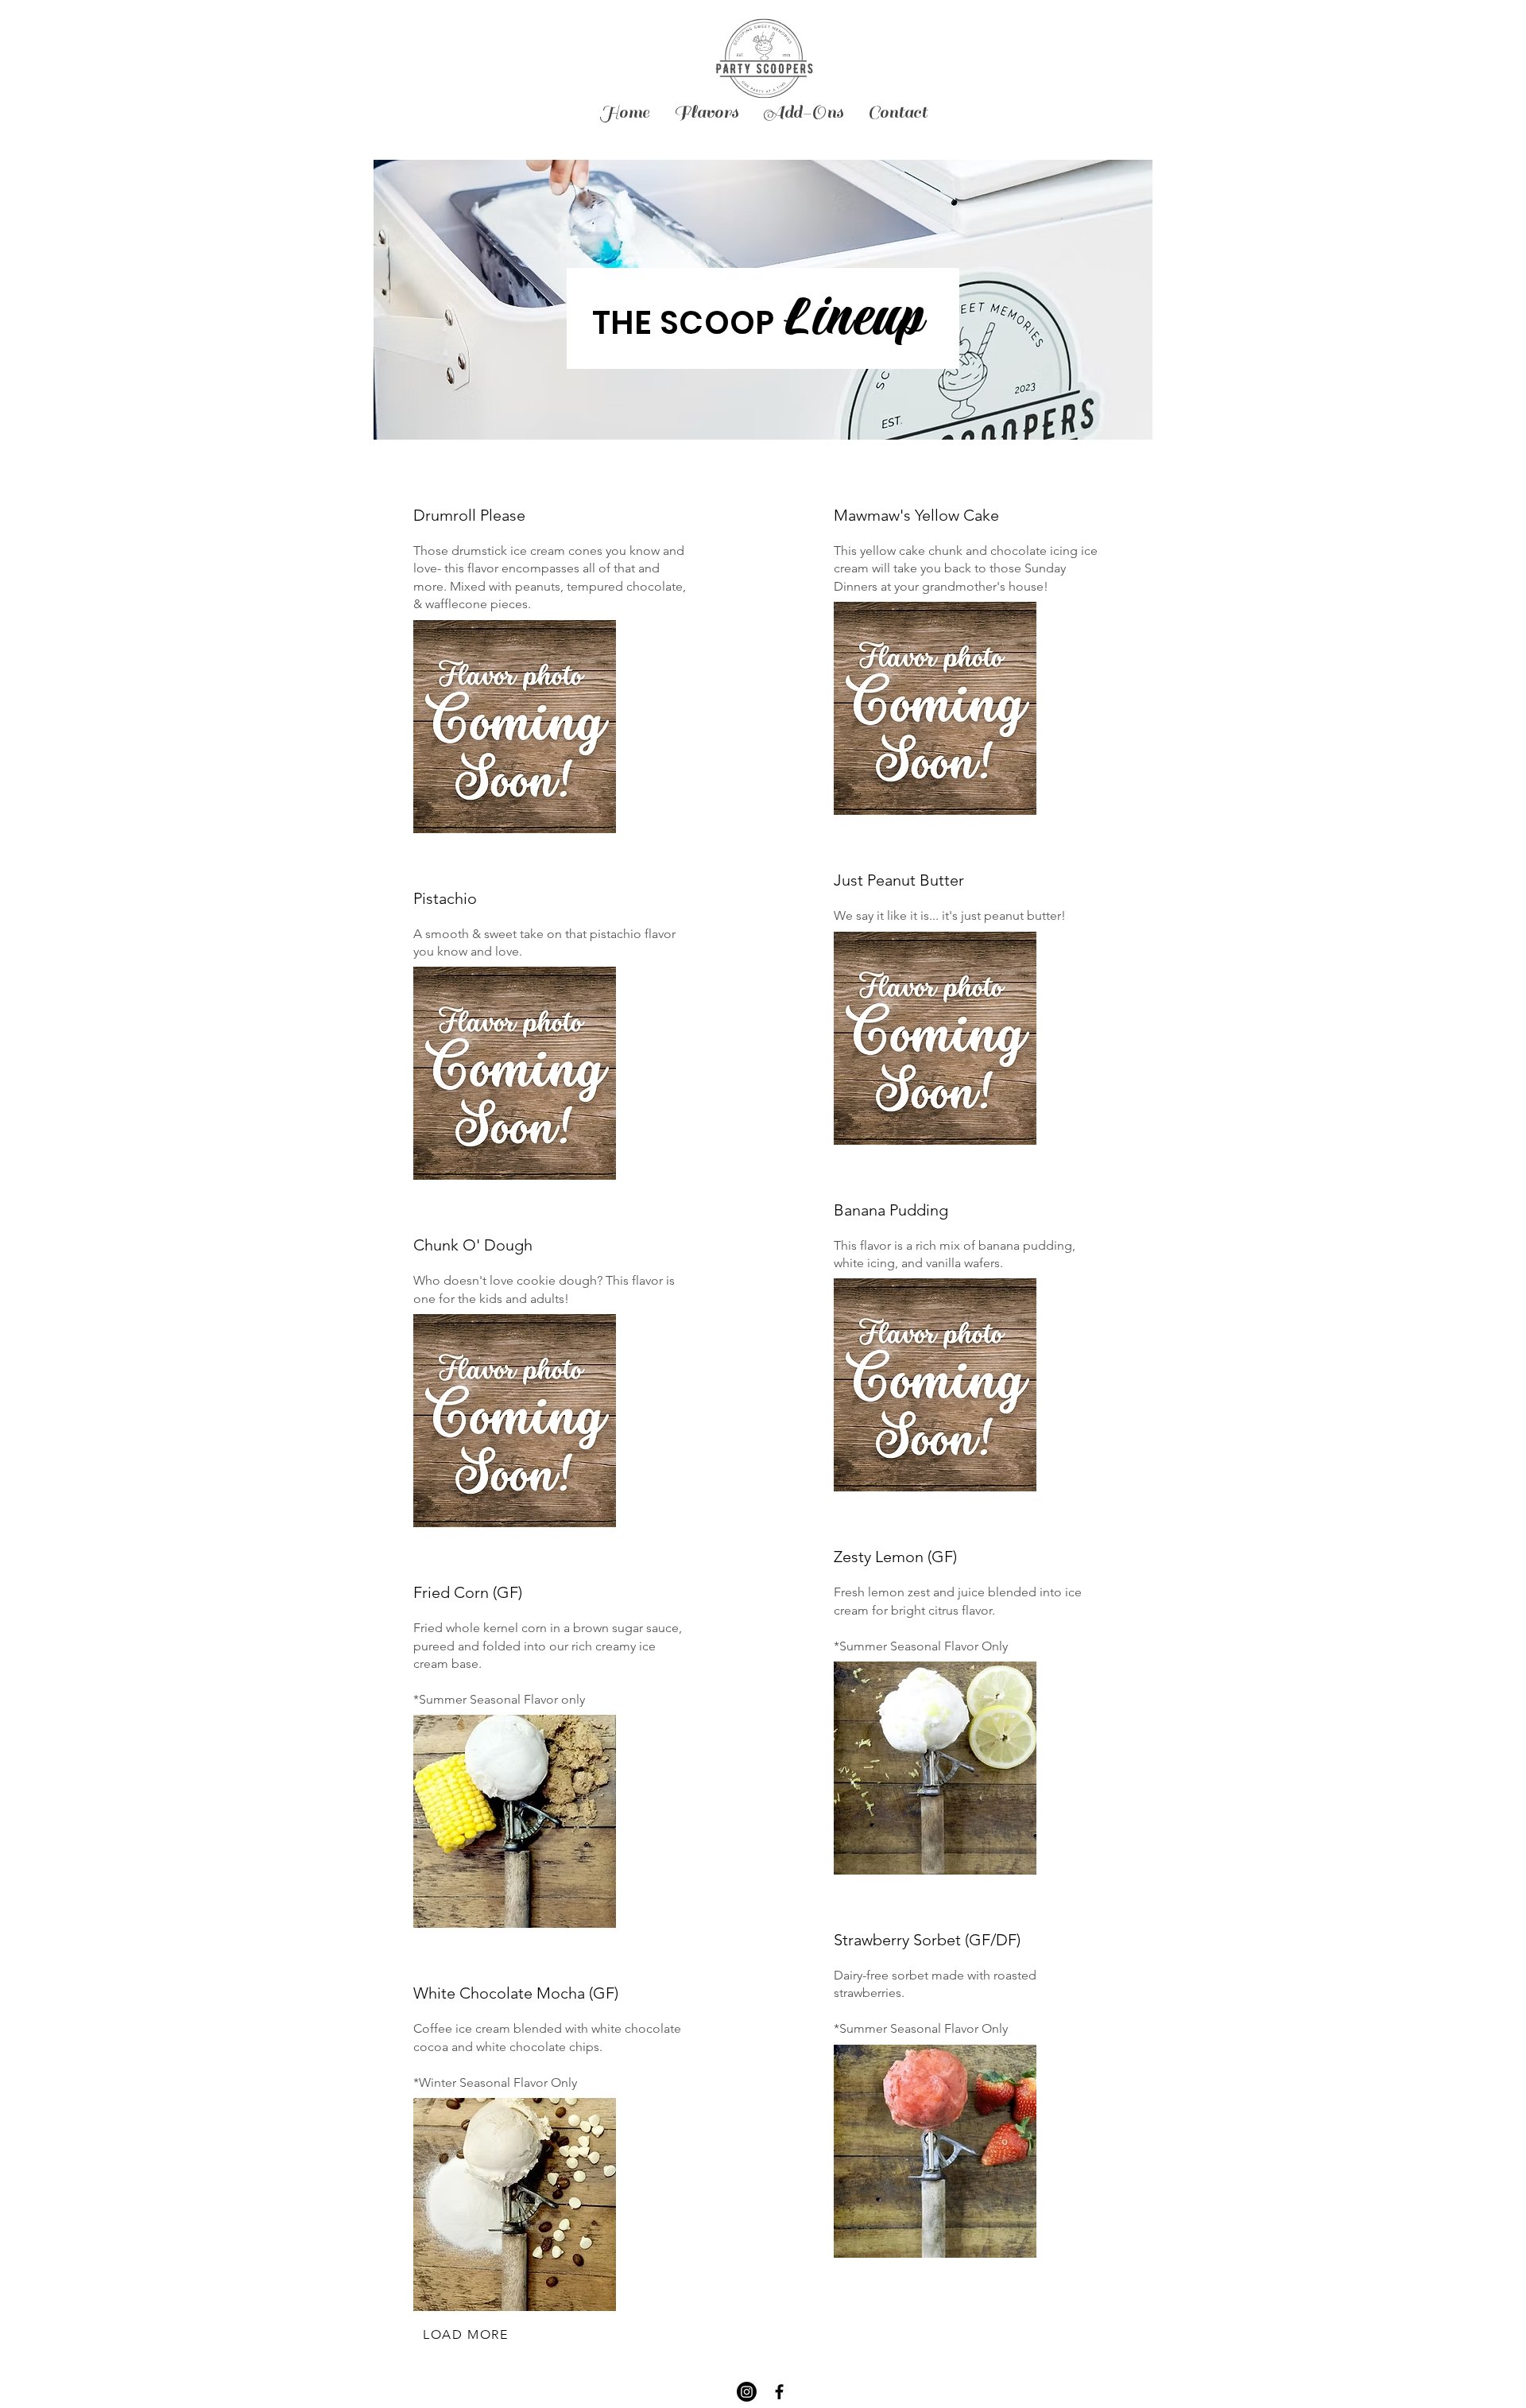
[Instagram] (747, 2392)
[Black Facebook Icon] (779, 2392)
